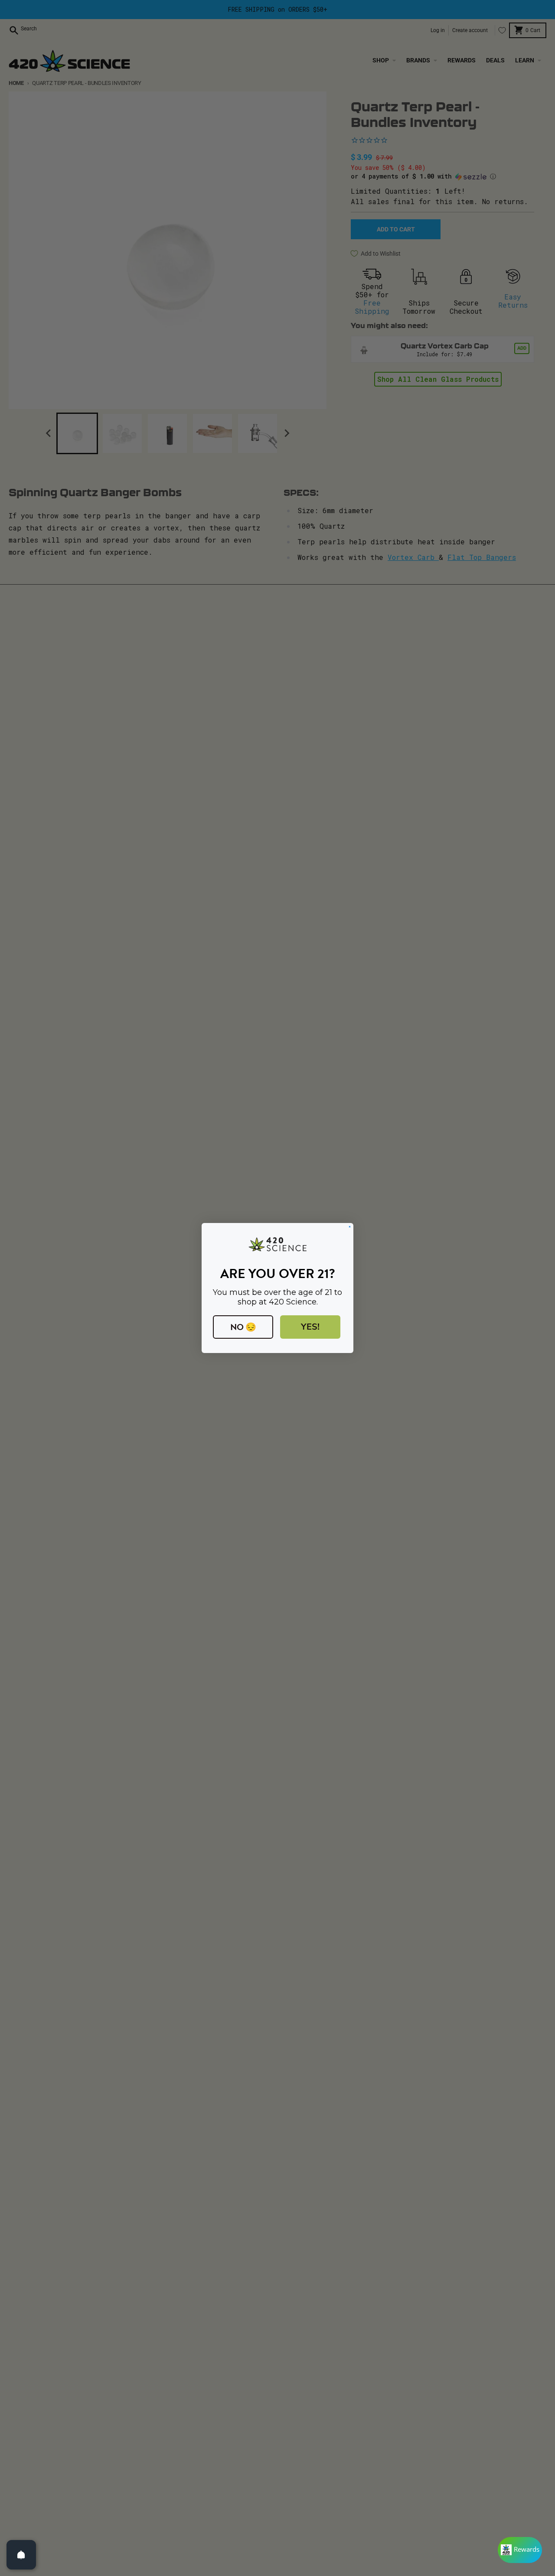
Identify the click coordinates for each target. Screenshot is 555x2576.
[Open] (21, 2555)
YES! (310, 1327)
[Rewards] (520, 2550)
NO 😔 (243, 1327)
